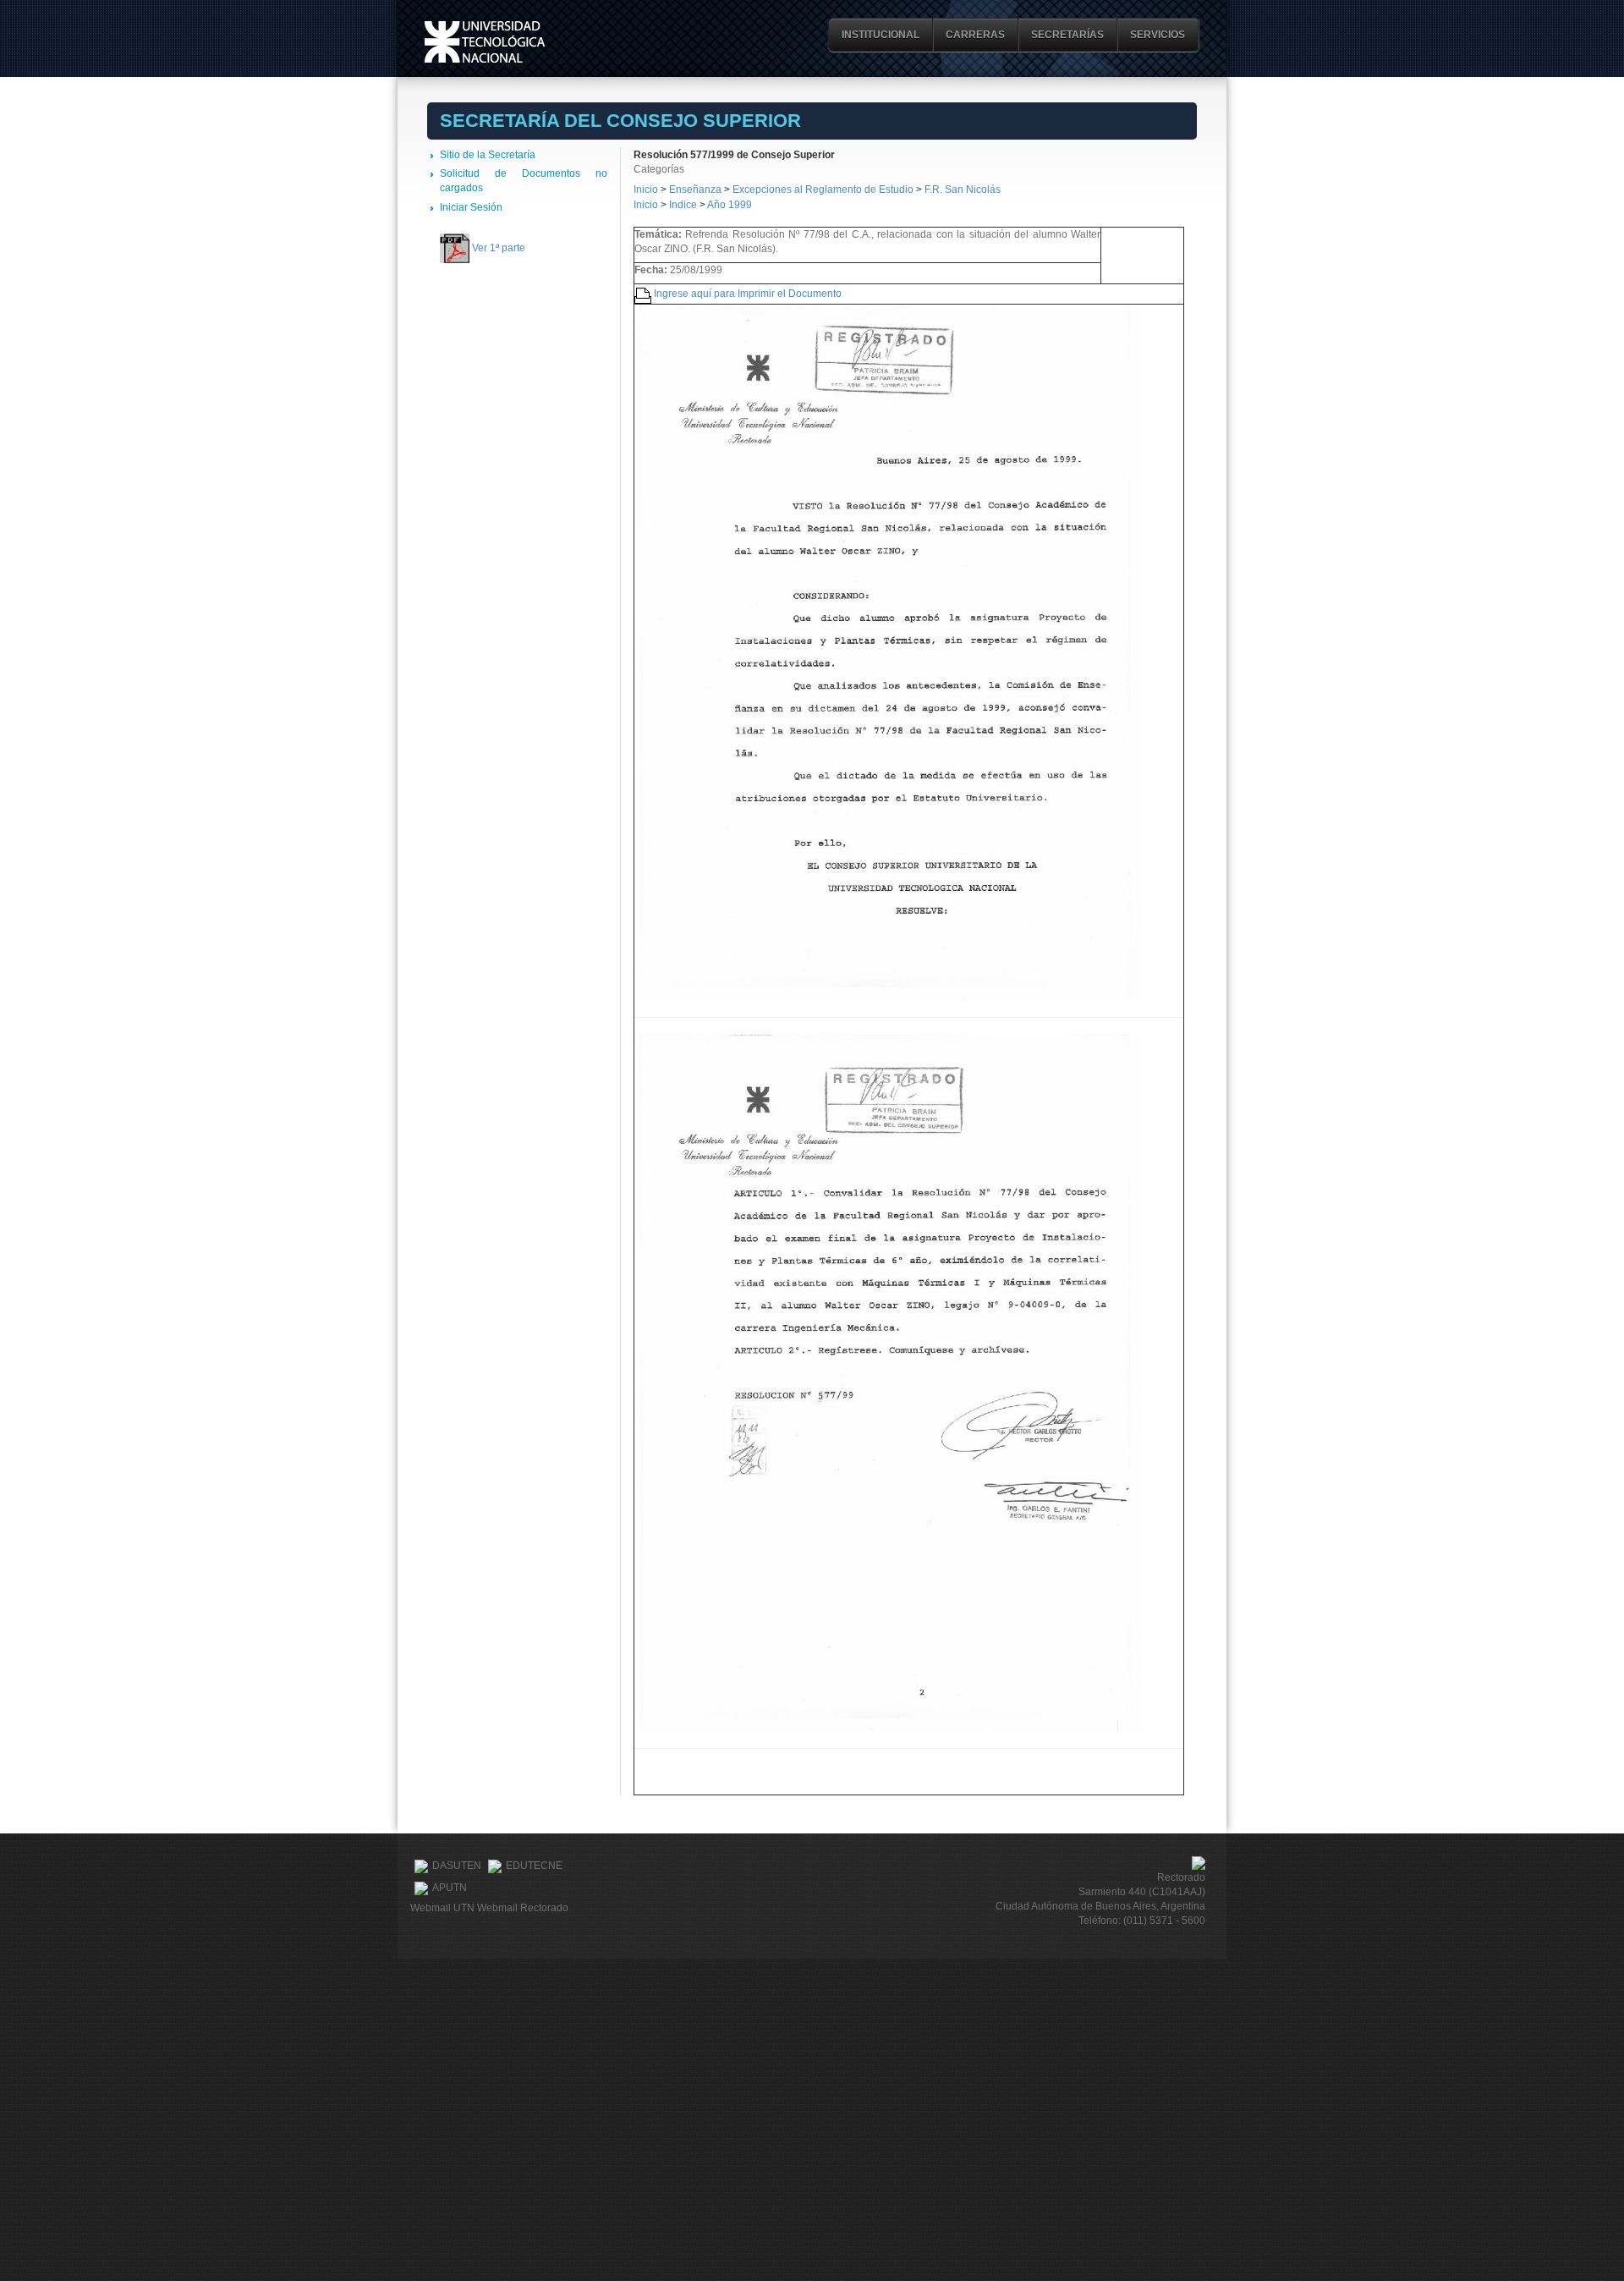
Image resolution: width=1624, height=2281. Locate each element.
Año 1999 (730, 205)
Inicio (646, 190)
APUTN (450, 1888)
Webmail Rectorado (523, 1908)
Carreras (975, 35)
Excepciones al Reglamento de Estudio (823, 190)
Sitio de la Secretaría (488, 155)
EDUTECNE (534, 1866)
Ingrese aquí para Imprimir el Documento (748, 294)
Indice (683, 205)
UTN (485, 42)
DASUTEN (457, 1866)
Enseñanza (697, 190)
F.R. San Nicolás (963, 190)
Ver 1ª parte (499, 248)
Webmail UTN (442, 1908)
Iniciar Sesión (471, 207)
